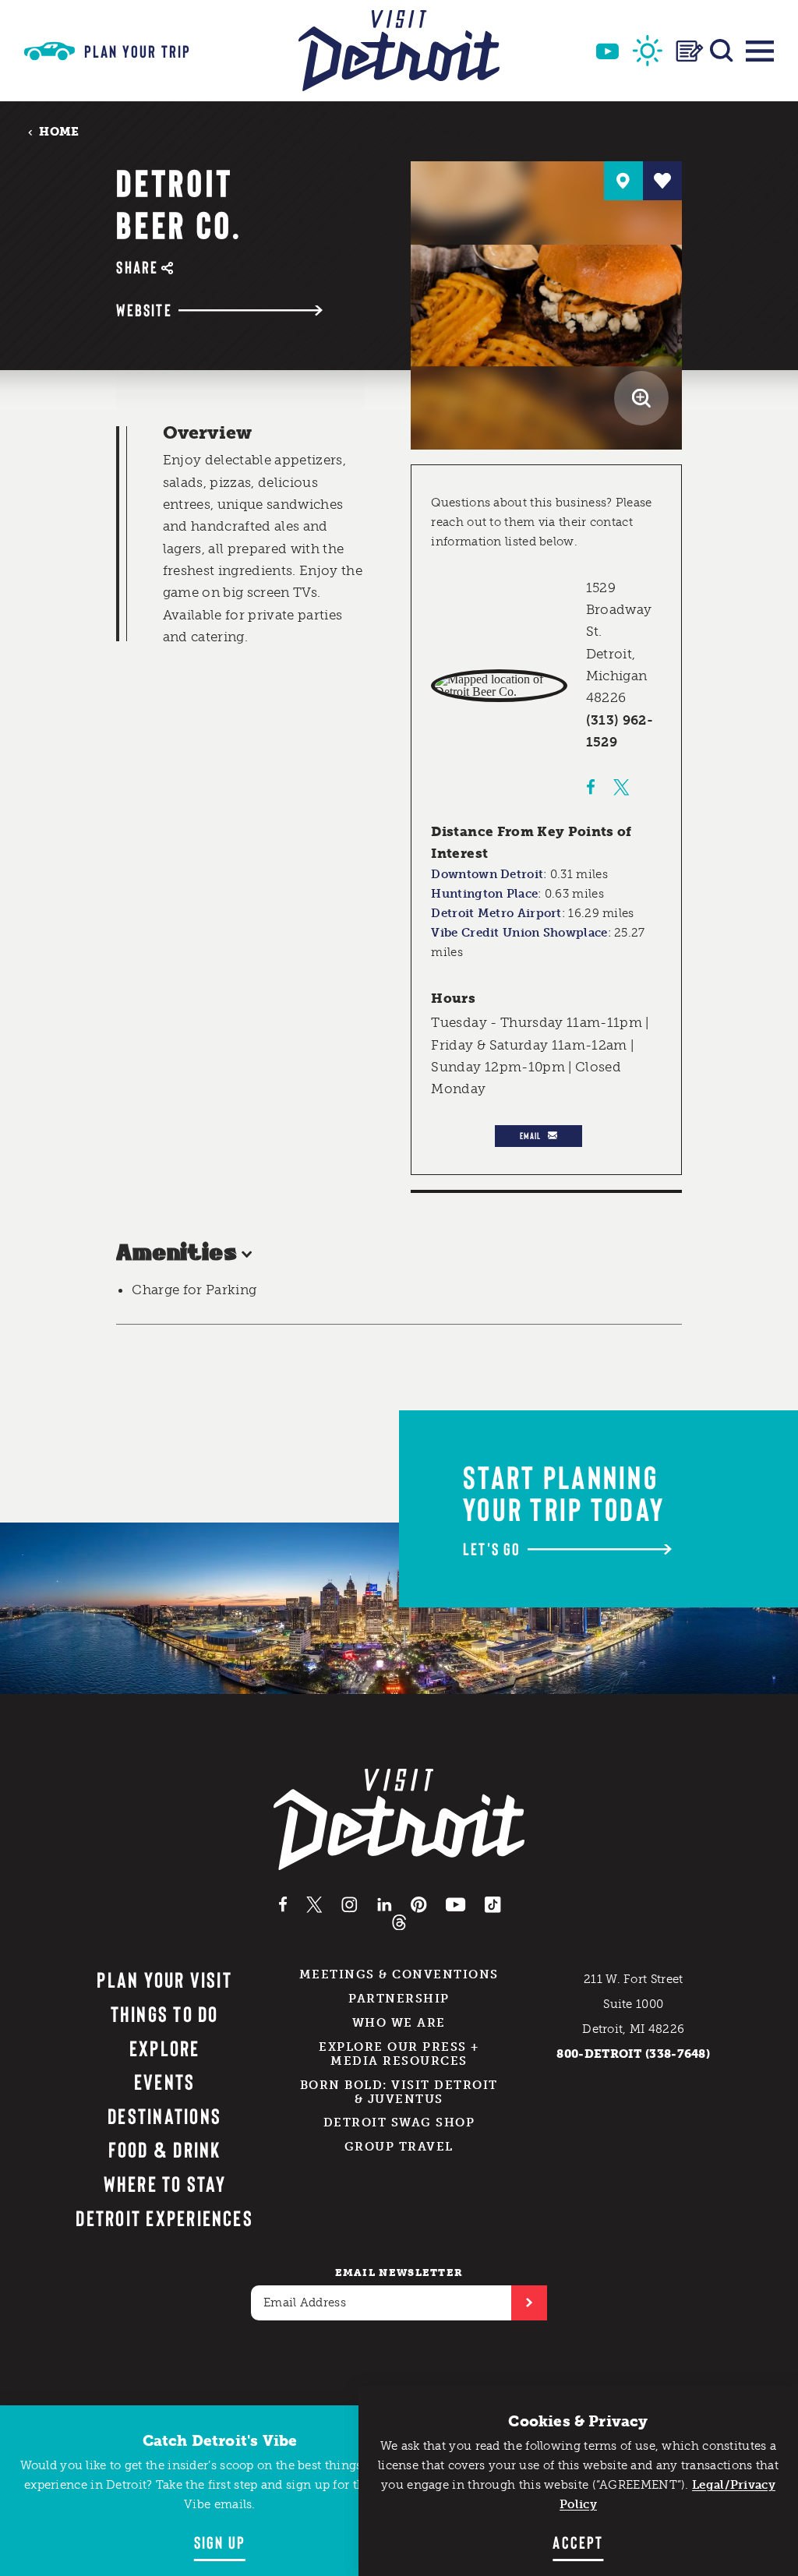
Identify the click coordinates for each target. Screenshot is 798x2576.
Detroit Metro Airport (496, 913)
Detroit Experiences (164, 2218)
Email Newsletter (399, 2273)
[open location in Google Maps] (499, 686)
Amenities (177, 1254)
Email (531, 1135)
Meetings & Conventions (399, 1974)
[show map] (623, 181)
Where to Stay (165, 2183)
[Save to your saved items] (662, 181)
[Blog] (690, 51)
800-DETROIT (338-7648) (633, 2054)
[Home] (399, 51)
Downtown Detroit (487, 874)
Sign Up (220, 2542)
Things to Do (165, 2013)
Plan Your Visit (164, 1979)
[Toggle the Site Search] (722, 51)
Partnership (399, 1999)
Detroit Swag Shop (399, 2123)
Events (164, 2081)
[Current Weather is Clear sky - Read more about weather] (648, 51)
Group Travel (399, 2147)
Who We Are (399, 2023)
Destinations (164, 2115)
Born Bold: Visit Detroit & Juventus (399, 2092)
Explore (165, 2048)
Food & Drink (165, 2149)
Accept (578, 2542)
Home (59, 131)
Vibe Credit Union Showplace (519, 933)
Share (137, 267)
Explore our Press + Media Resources (399, 2054)
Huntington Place (484, 894)
